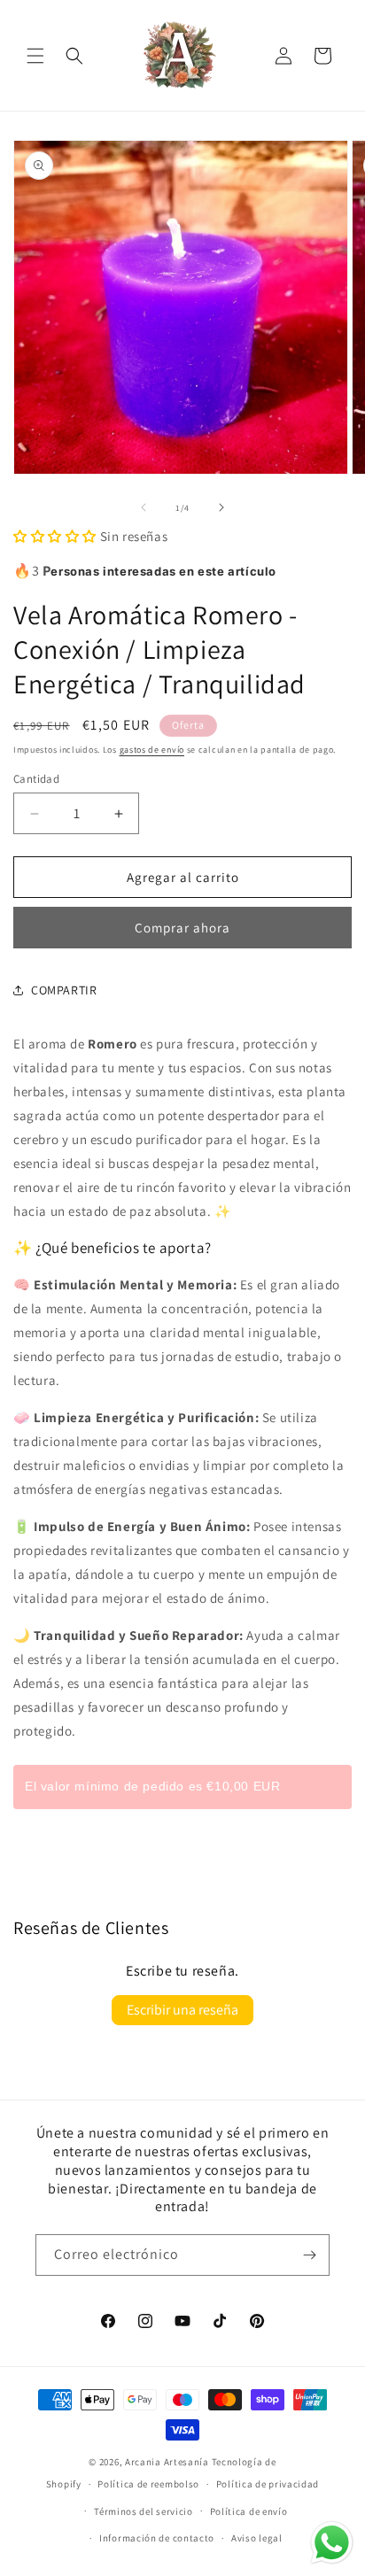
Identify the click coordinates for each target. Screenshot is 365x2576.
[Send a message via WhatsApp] (332, 2543)
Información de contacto (157, 2538)
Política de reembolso (148, 2484)
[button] (35, 56)
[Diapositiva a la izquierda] (144, 507)
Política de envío (249, 2511)
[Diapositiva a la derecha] (221, 507)
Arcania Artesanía (167, 2462)
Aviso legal (257, 2538)
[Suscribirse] (309, 2255)
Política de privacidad (268, 2484)
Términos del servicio (144, 2511)
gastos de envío (152, 750)
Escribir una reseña (182, 2010)
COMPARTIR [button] (64, 990)
